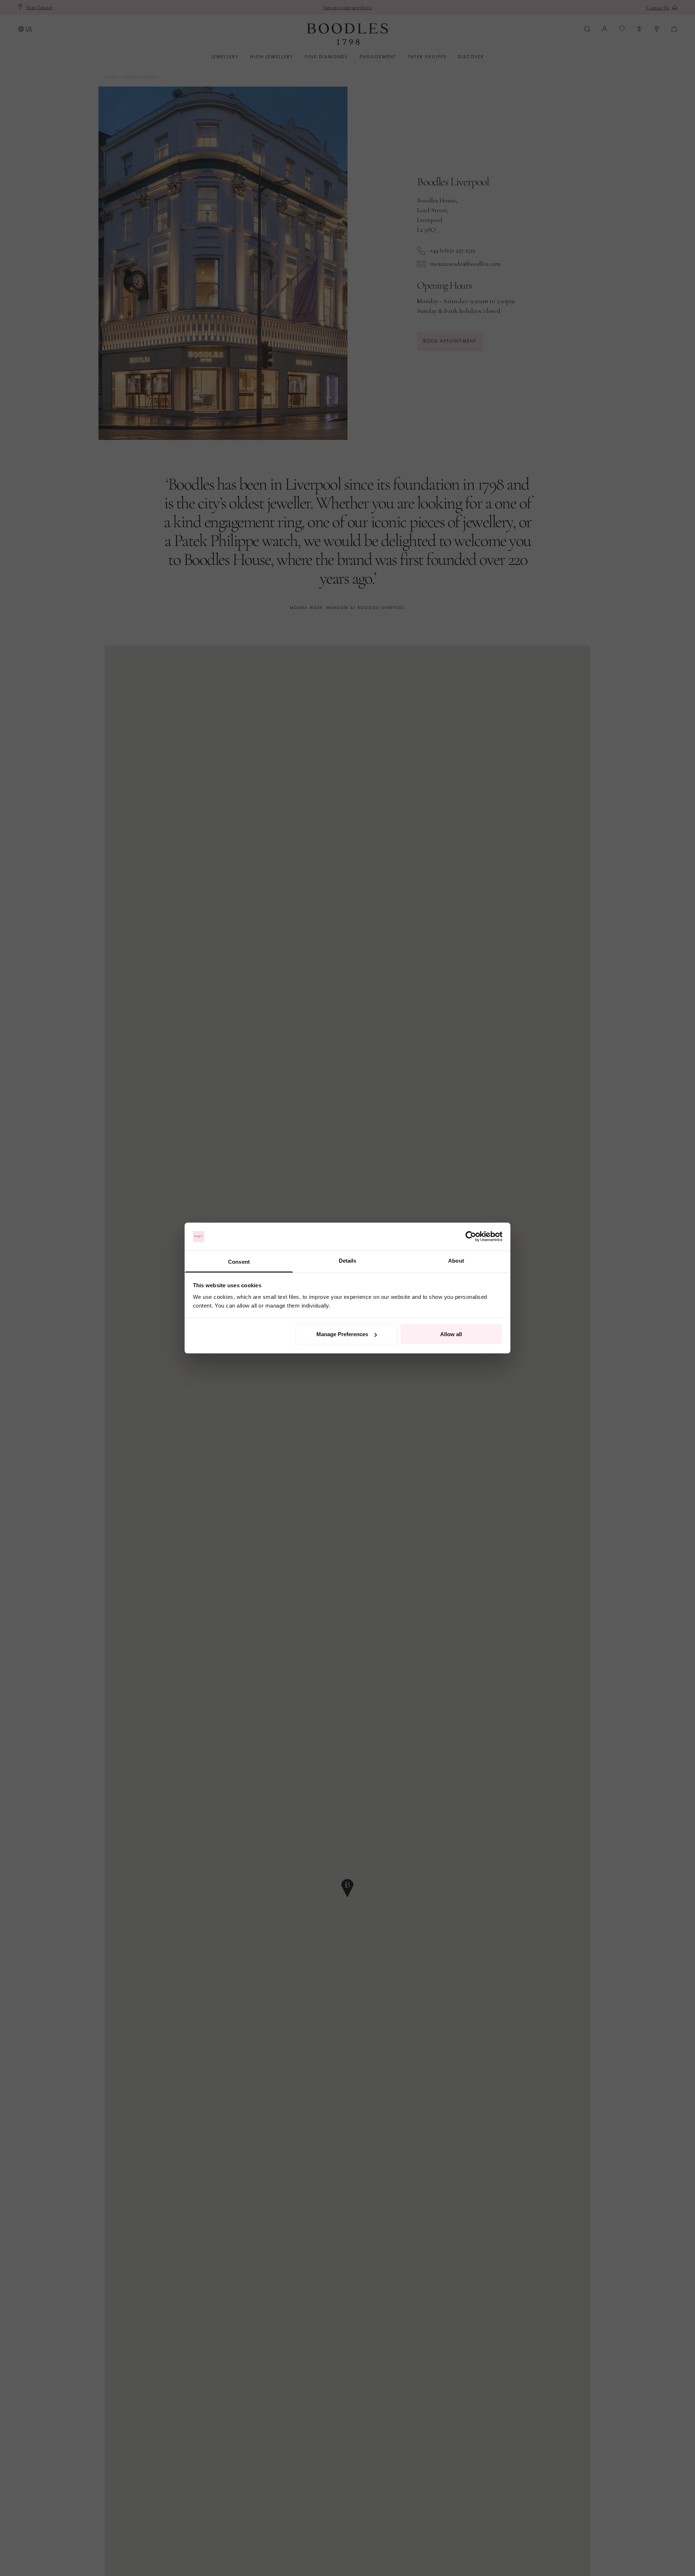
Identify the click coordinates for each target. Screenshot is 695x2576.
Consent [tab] (239, 1261)
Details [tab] (348, 1260)
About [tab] (456, 1260)
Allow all (451, 1334)
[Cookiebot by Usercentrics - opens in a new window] (471, 1237)
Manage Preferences (342, 1334)
